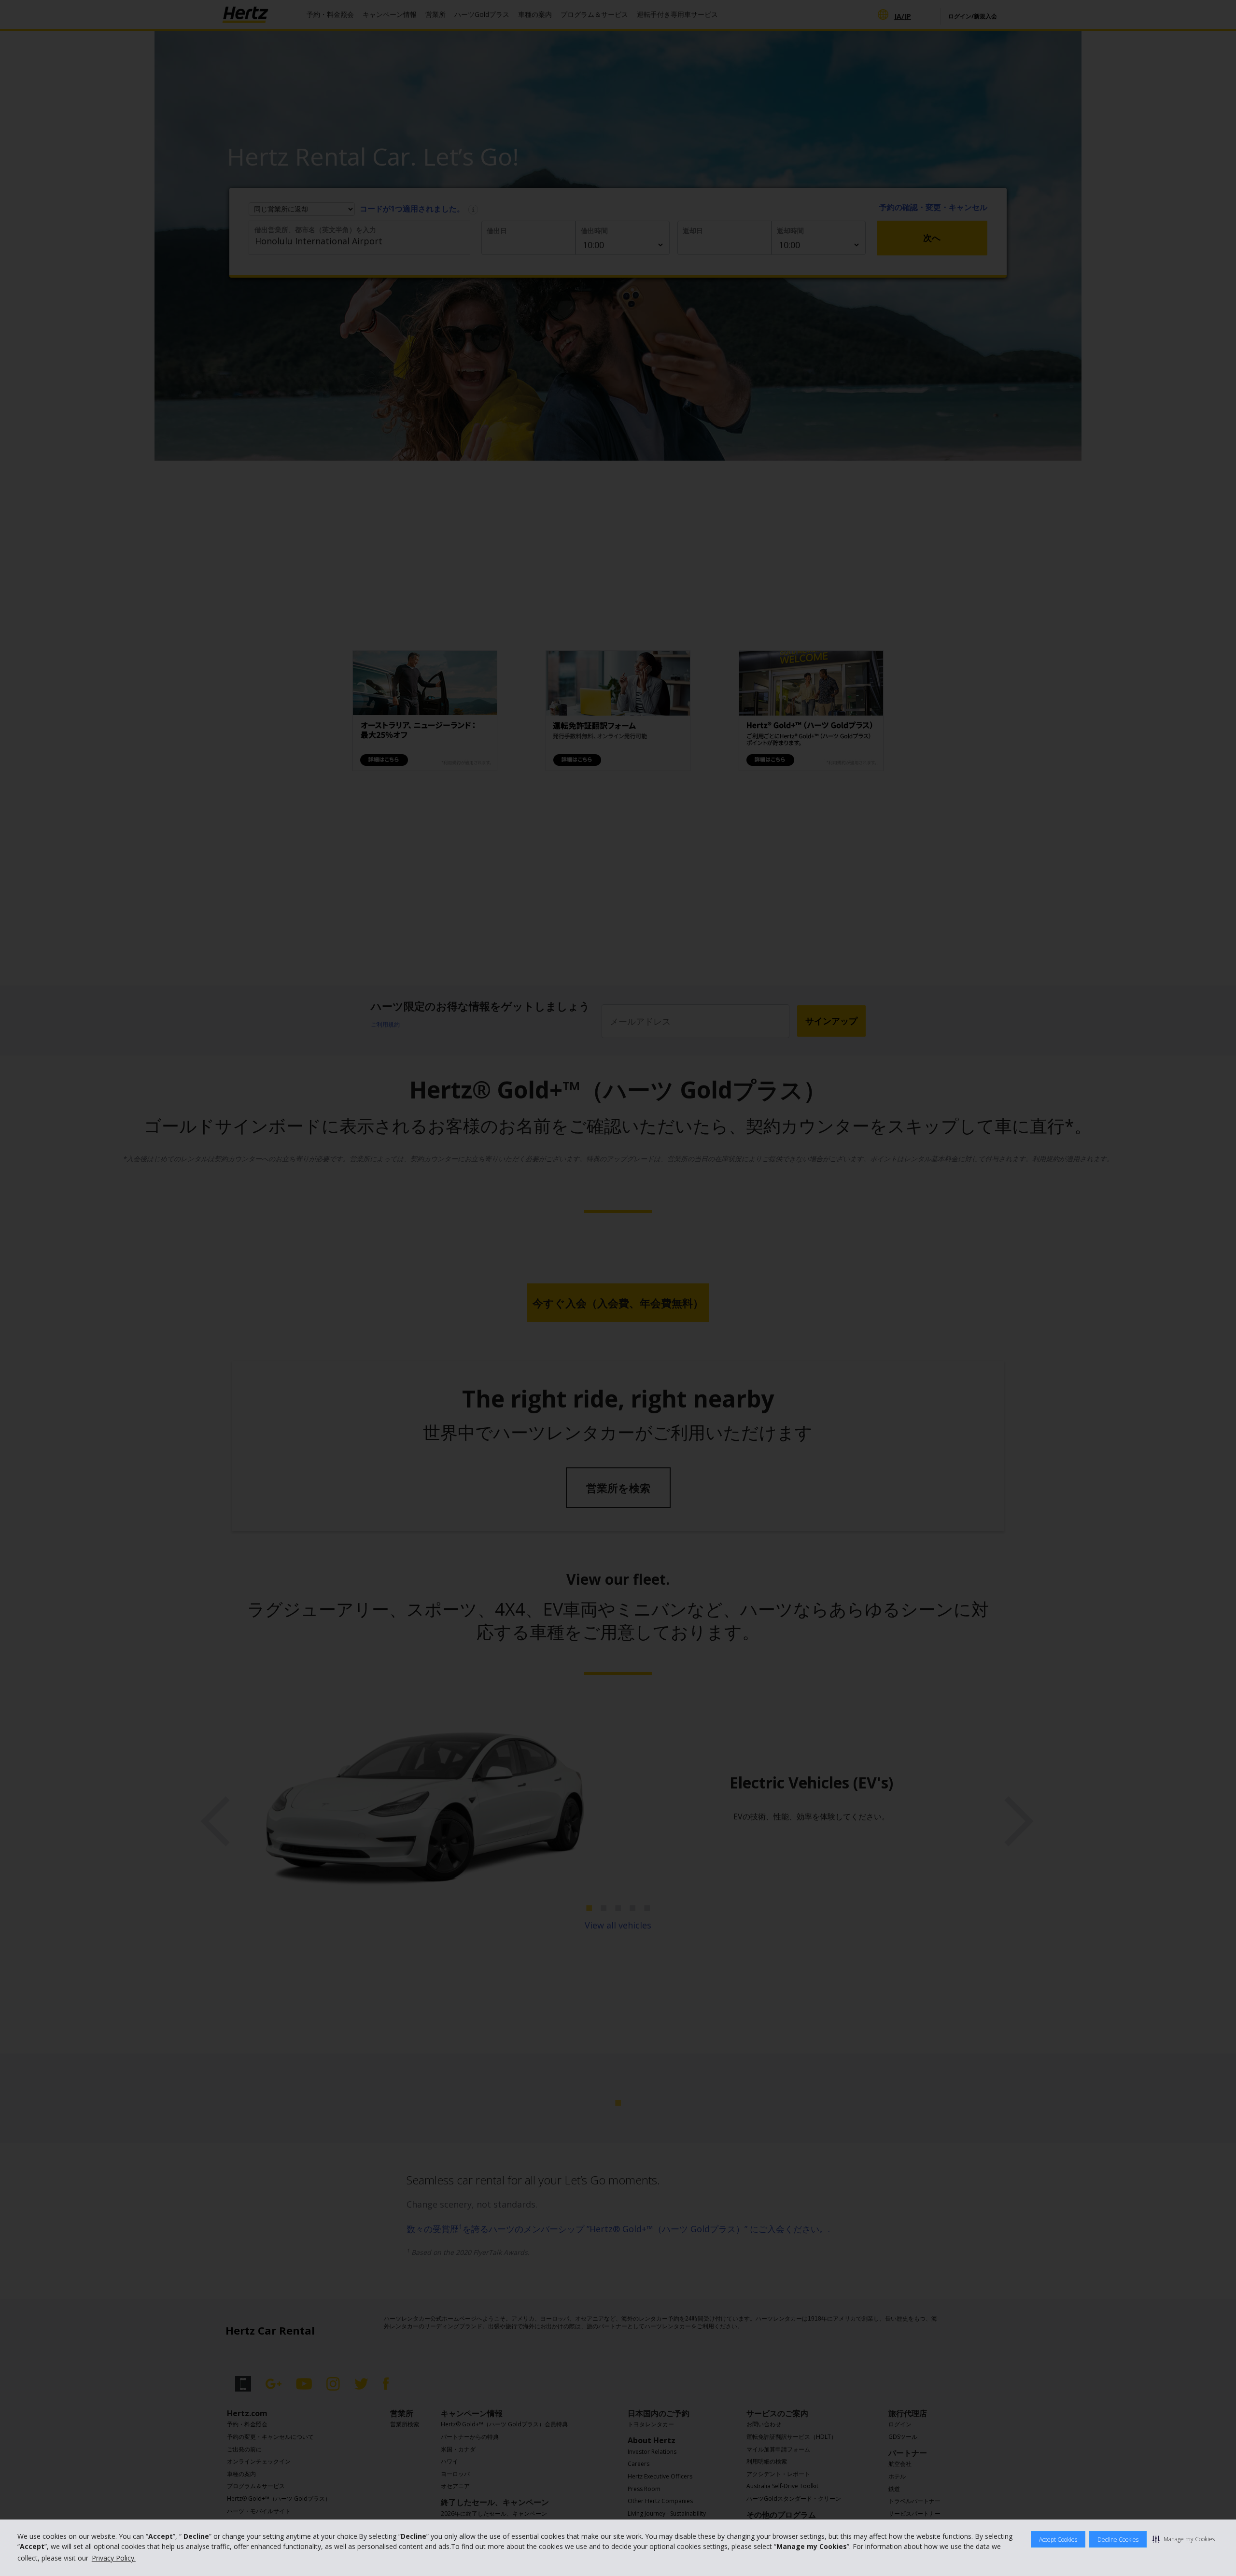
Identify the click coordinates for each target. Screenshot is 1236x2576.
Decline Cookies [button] (1118, 2540)
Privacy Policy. (114, 2558)
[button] (1184, 2539)
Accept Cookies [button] (1058, 2540)
